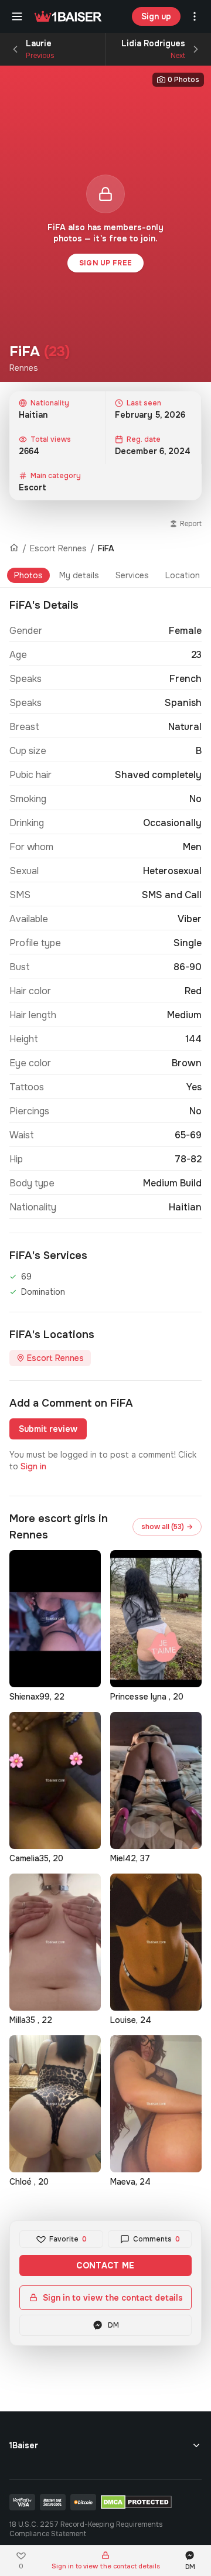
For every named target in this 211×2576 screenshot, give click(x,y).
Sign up (156, 16)
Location (183, 575)
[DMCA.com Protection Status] (136, 2502)
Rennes (24, 368)
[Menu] (17, 16)
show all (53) (167, 1527)
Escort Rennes (58, 548)
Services (132, 575)
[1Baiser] (68, 16)
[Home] (14, 548)
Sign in (33, 1466)
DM (113, 2325)
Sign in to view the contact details (113, 2298)
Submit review (48, 1429)
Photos (28, 575)
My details (79, 575)
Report (191, 524)
